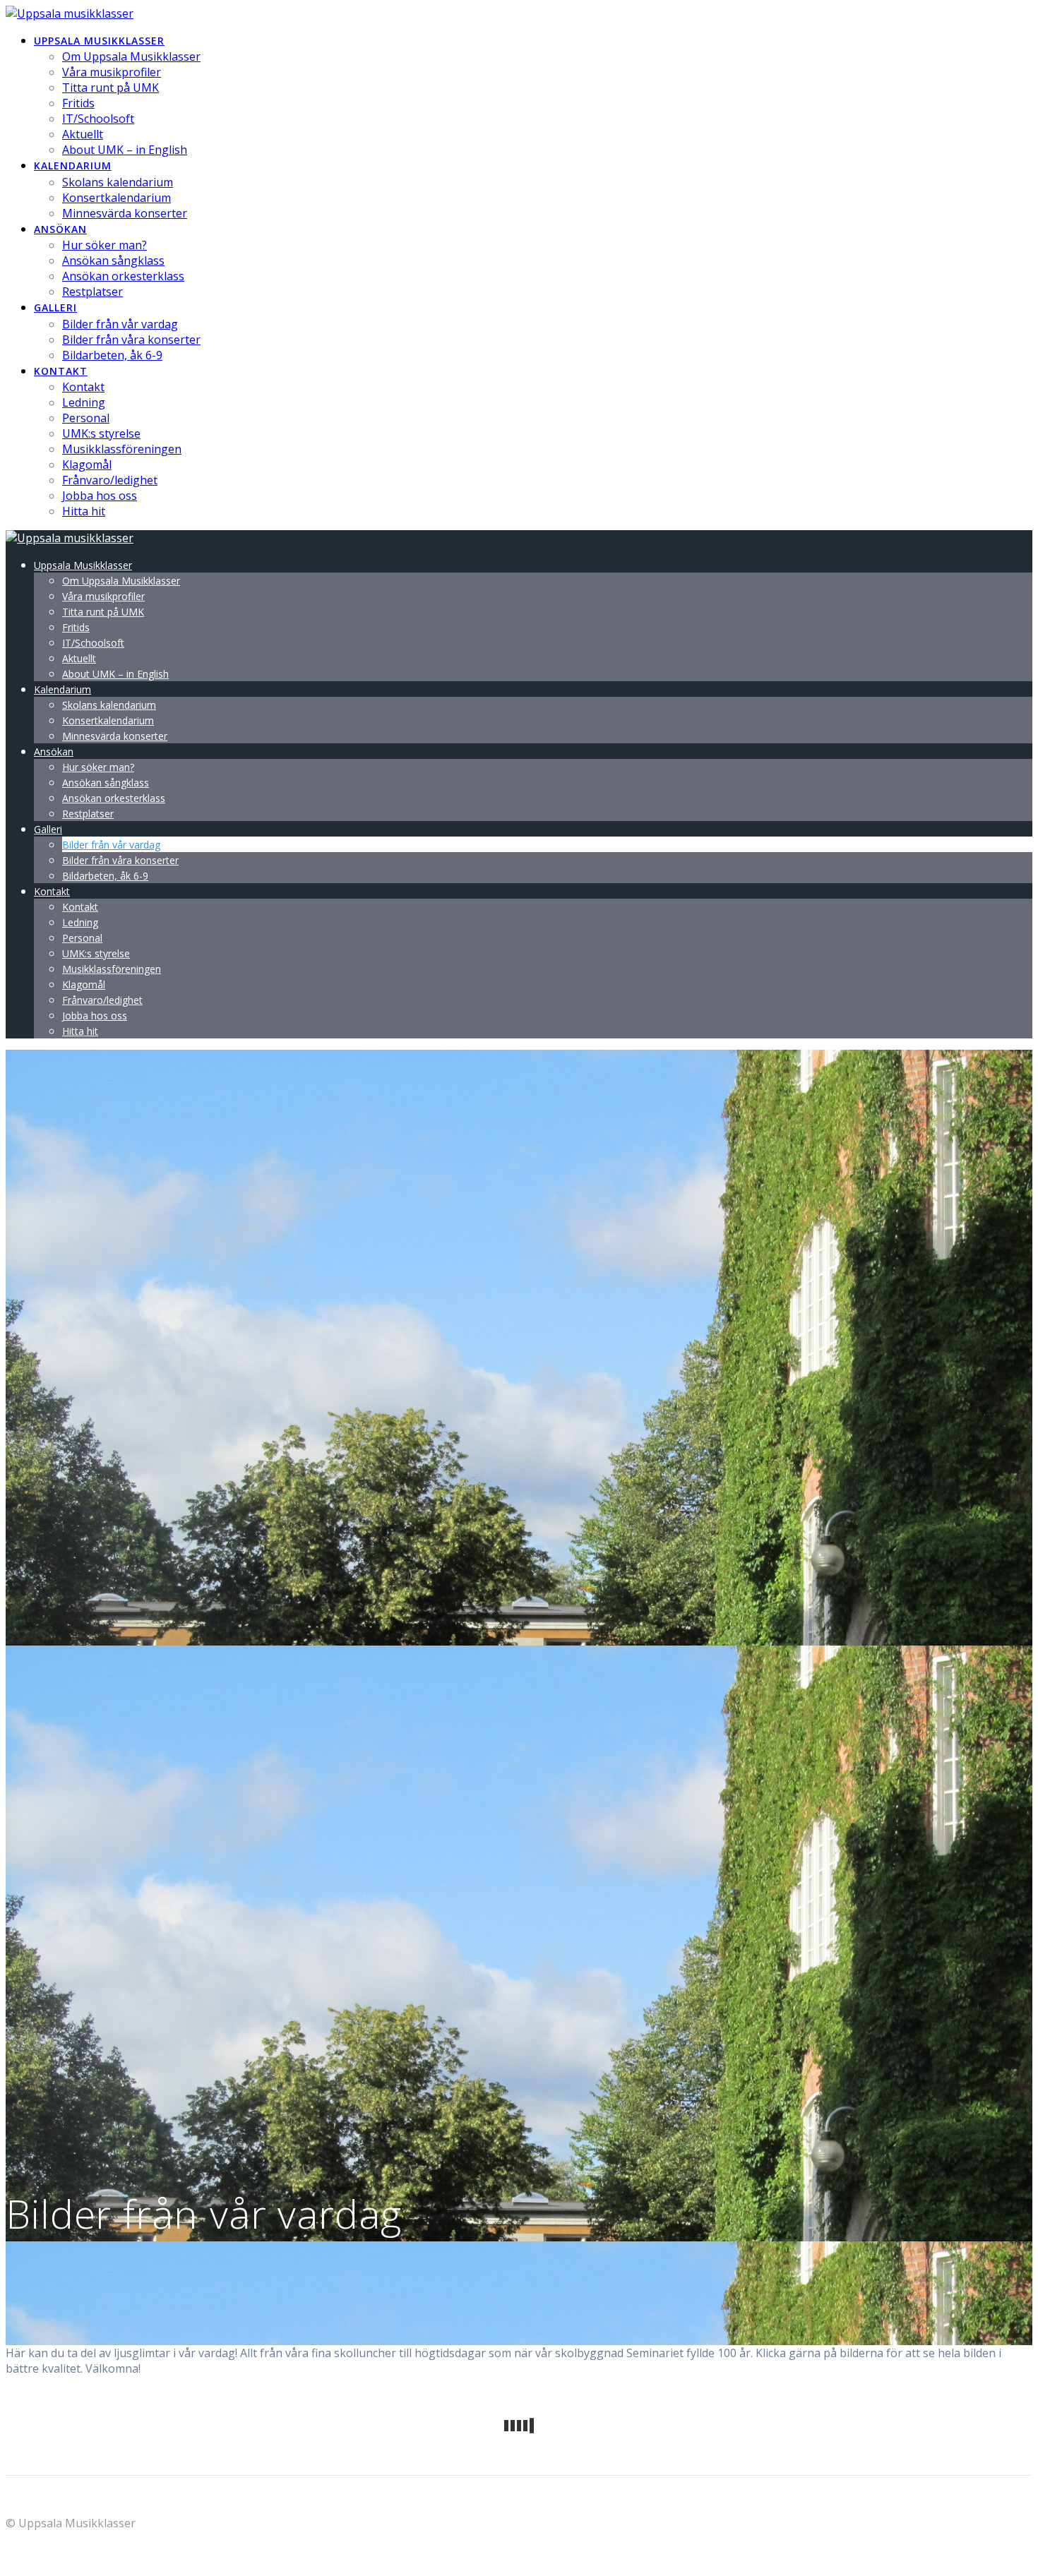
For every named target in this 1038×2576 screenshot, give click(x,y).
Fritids (78, 103)
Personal (86, 418)
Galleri (55, 307)
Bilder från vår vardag (120, 324)
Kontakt (61, 371)
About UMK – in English (125, 150)
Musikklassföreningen (122, 449)
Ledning (84, 402)
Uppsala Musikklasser (99, 41)
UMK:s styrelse (101, 433)
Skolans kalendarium (118, 182)
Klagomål (87, 465)
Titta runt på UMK (111, 88)
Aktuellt (83, 134)
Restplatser (93, 292)
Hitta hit (84, 511)
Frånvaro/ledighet (110, 480)
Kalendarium (73, 166)
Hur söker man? (105, 245)
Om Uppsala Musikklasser (131, 56)
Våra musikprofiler (112, 72)
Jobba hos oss (100, 496)
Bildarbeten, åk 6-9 (112, 355)
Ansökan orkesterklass (123, 276)
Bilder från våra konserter (131, 340)
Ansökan (60, 229)
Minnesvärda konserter (125, 213)
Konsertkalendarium (117, 198)
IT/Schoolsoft (98, 119)
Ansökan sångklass (113, 260)
